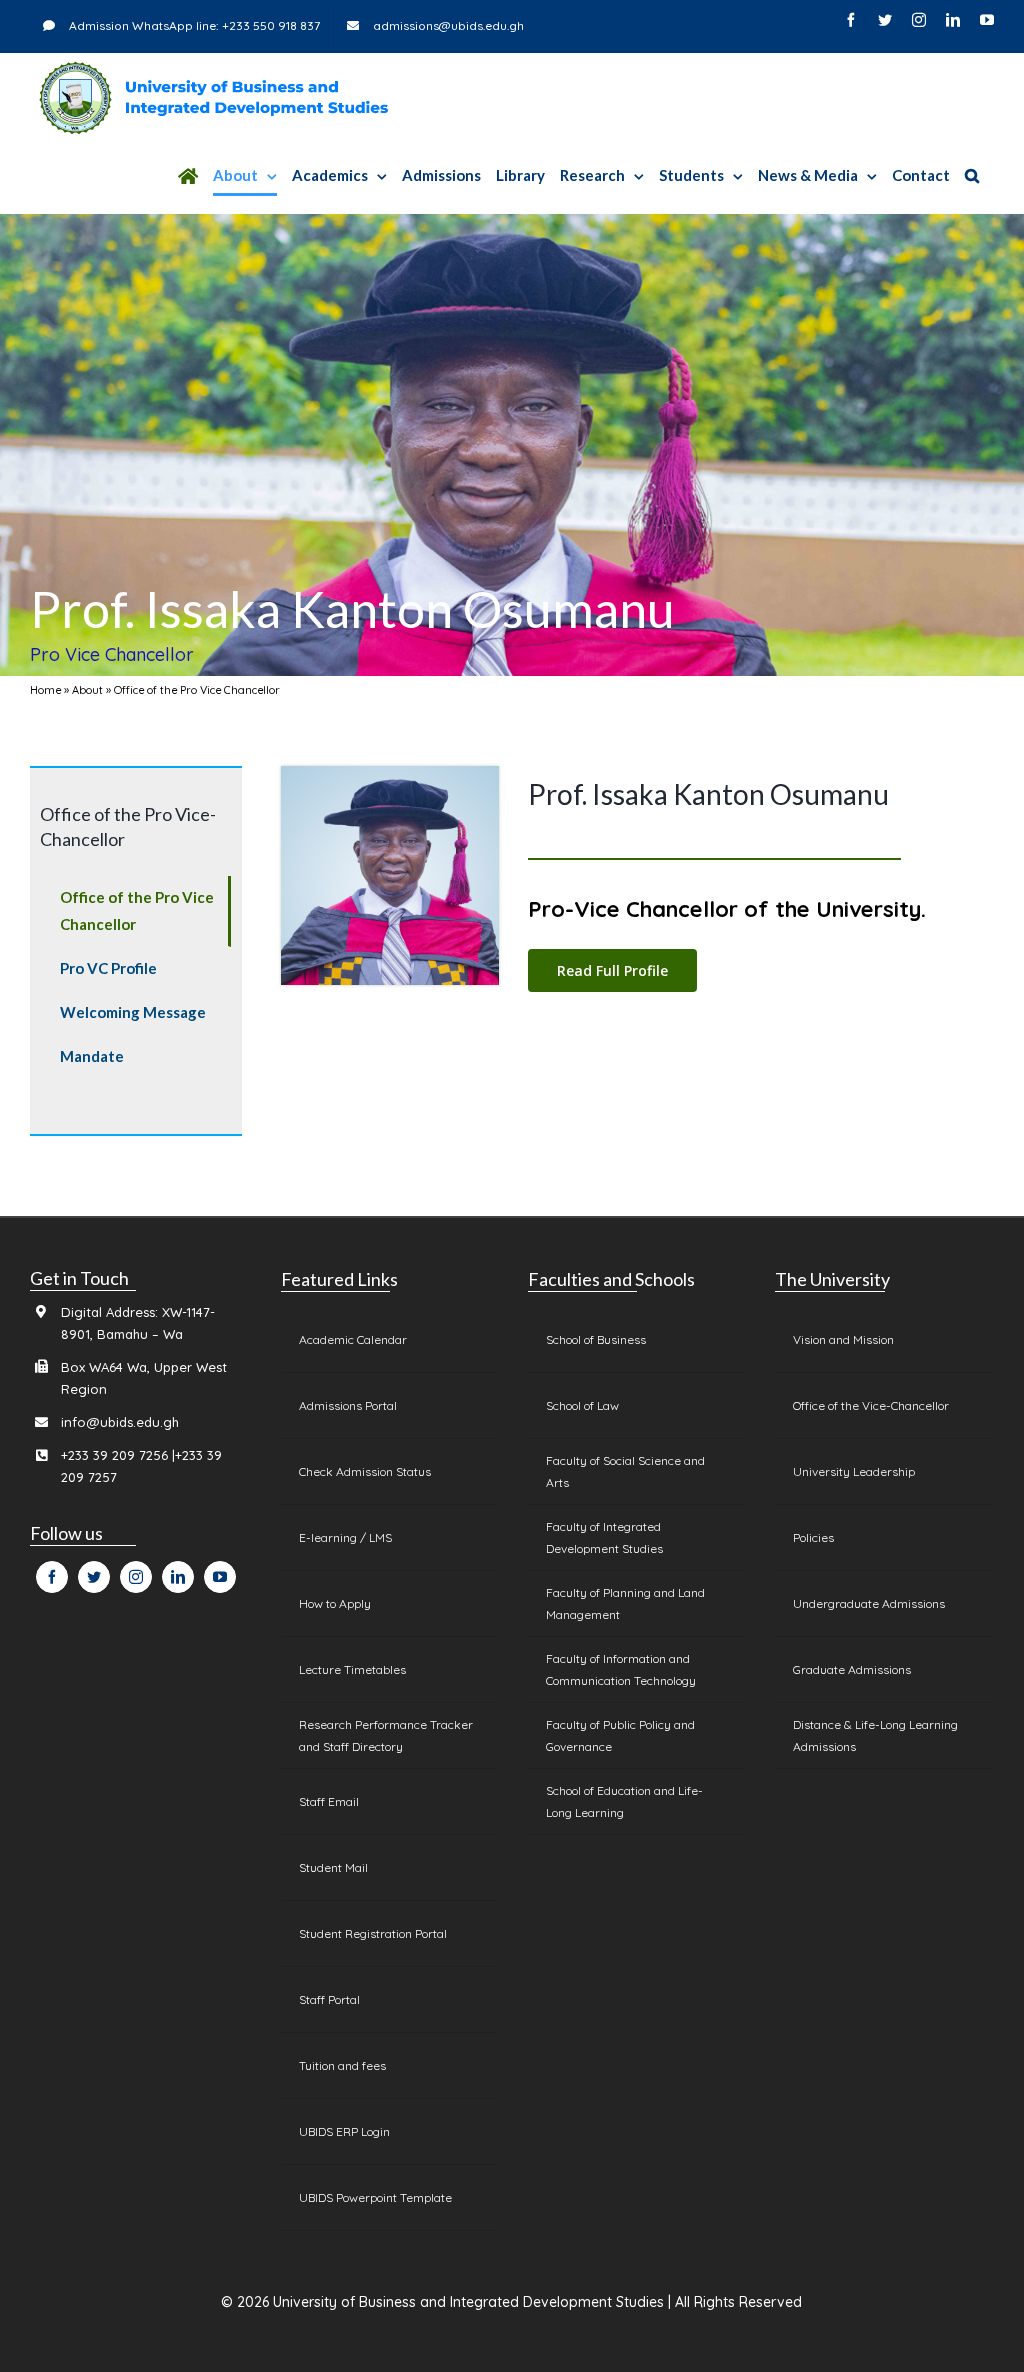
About (87, 690)
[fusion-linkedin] (178, 1577)
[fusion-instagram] (136, 1577)
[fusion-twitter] (94, 1577)
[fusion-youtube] (220, 1577)
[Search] (972, 175)
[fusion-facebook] (52, 1577)
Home (45, 690)
